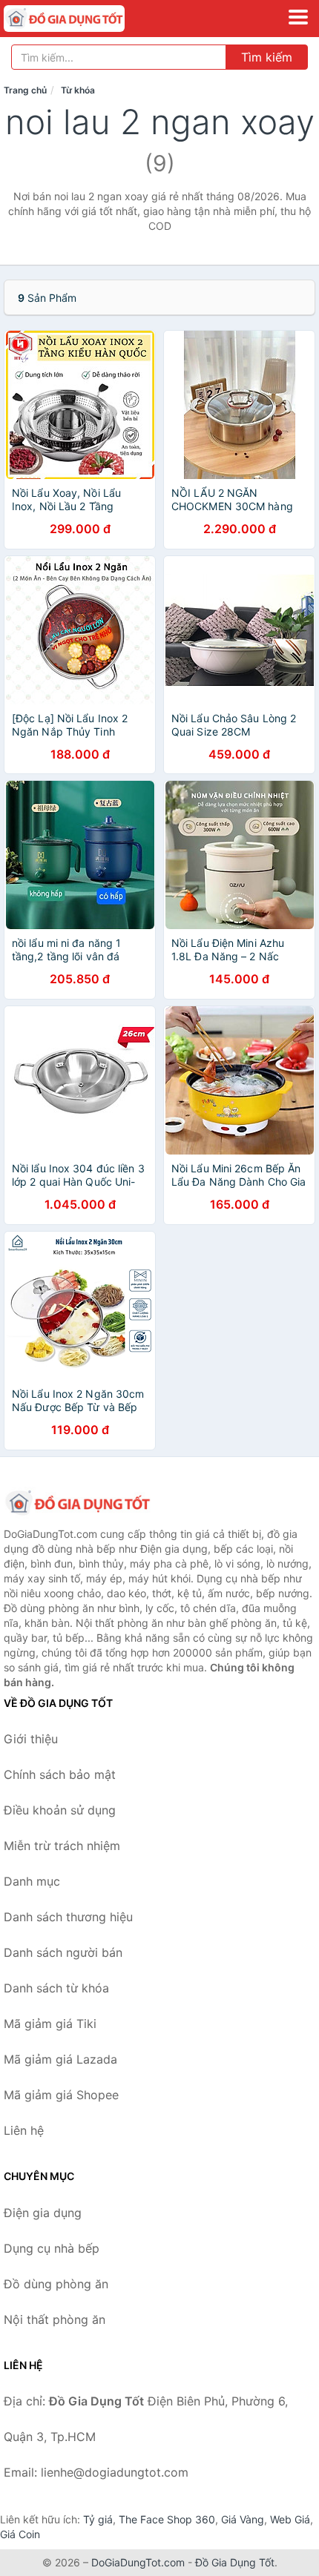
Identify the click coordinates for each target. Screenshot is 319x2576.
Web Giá (290, 2519)
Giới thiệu (31, 1739)
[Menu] (298, 17)
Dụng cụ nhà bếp (52, 2248)
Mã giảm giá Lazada (60, 2059)
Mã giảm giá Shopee (61, 2095)
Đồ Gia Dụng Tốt (235, 2562)
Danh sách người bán (63, 1952)
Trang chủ (25, 90)
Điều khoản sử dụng (60, 1810)
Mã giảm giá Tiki (50, 2024)
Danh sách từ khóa (56, 1988)
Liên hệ (24, 2130)
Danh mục (32, 1881)
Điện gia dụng (43, 2213)
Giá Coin (20, 2534)
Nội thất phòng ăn (55, 2319)
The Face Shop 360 (167, 2519)
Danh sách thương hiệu (68, 1917)
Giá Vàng (243, 2519)
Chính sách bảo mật (60, 1774)
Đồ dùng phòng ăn (56, 2284)
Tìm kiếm (267, 57)
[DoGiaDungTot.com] (88, 19)
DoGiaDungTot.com (138, 2562)
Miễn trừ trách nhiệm (62, 1846)
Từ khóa (78, 90)
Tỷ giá (98, 2519)
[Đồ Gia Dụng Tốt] (78, 1503)
